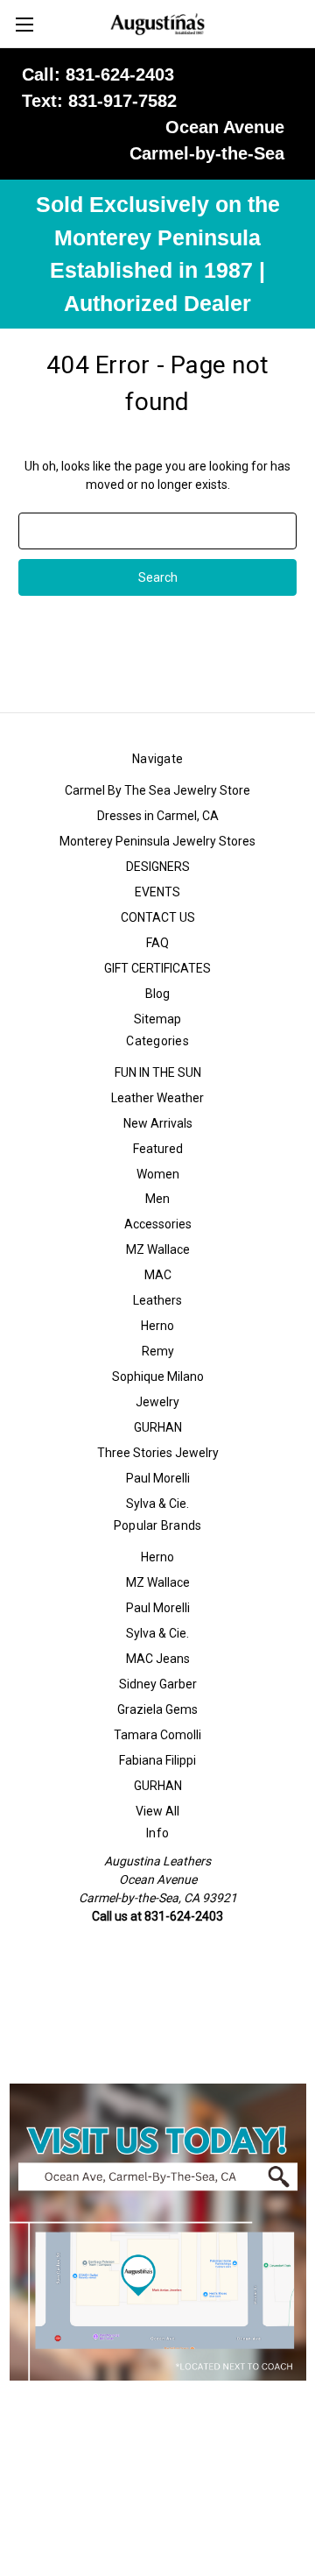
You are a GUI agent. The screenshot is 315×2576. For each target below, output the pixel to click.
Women (158, 1174)
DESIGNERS (158, 867)
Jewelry (157, 1402)
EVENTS (157, 892)
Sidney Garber (158, 1684)
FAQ (157, 943)
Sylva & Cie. (157, 1504)
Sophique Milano (158, 1376)
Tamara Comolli (157, 1735)
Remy (158, 1351)
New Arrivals (158, 1123)
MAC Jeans (158, 1659)
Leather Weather (157, 1098)
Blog (157, 994)
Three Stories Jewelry (158, 1453)
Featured (158, 1149)
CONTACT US (158, 917)
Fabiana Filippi (157, 1760)
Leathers (157, 1300)
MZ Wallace (158, 1249)
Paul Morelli (158, 1478)
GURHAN (158, 1427)
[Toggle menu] (24, 24)
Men (157, 1199)
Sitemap (157, 1019)
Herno (157, 1326)
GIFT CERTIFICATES (157, 968)
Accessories (158, 1224)
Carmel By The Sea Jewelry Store (157, 790)
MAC (158, 1275)
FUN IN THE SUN (158, 1072)
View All (157, 1811)
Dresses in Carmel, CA (158, 816)
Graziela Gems (157, 1709)
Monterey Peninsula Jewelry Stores (157, 841)
